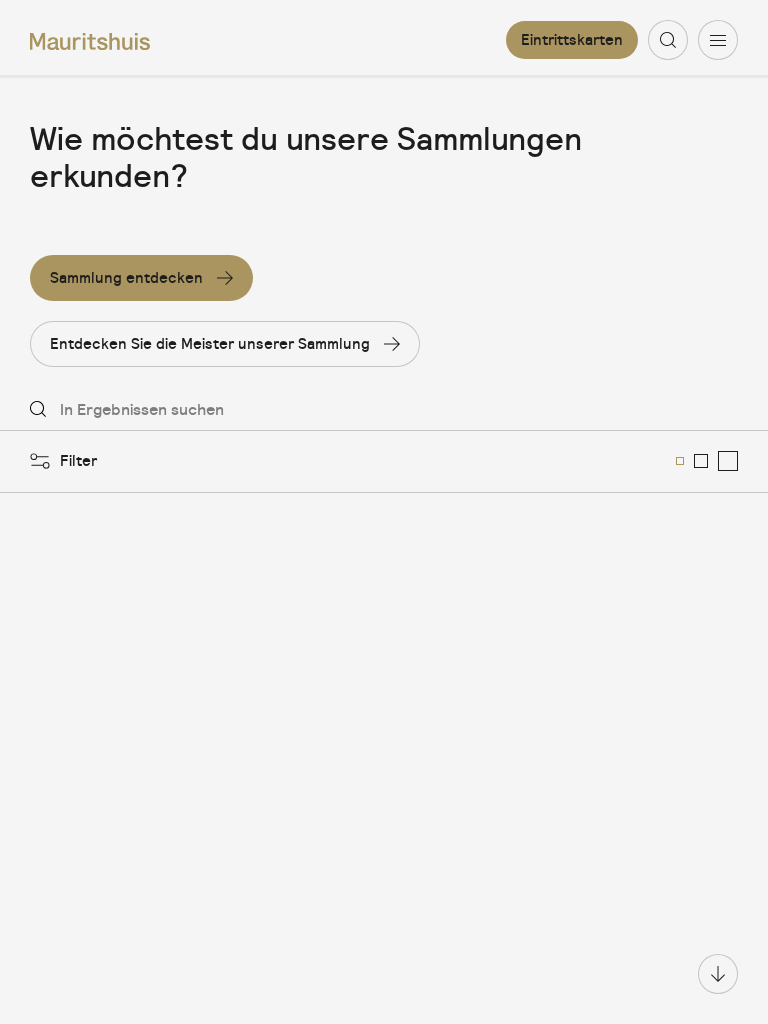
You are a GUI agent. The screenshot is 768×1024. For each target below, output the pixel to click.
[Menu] (718, 40)
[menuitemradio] (680, 461)
